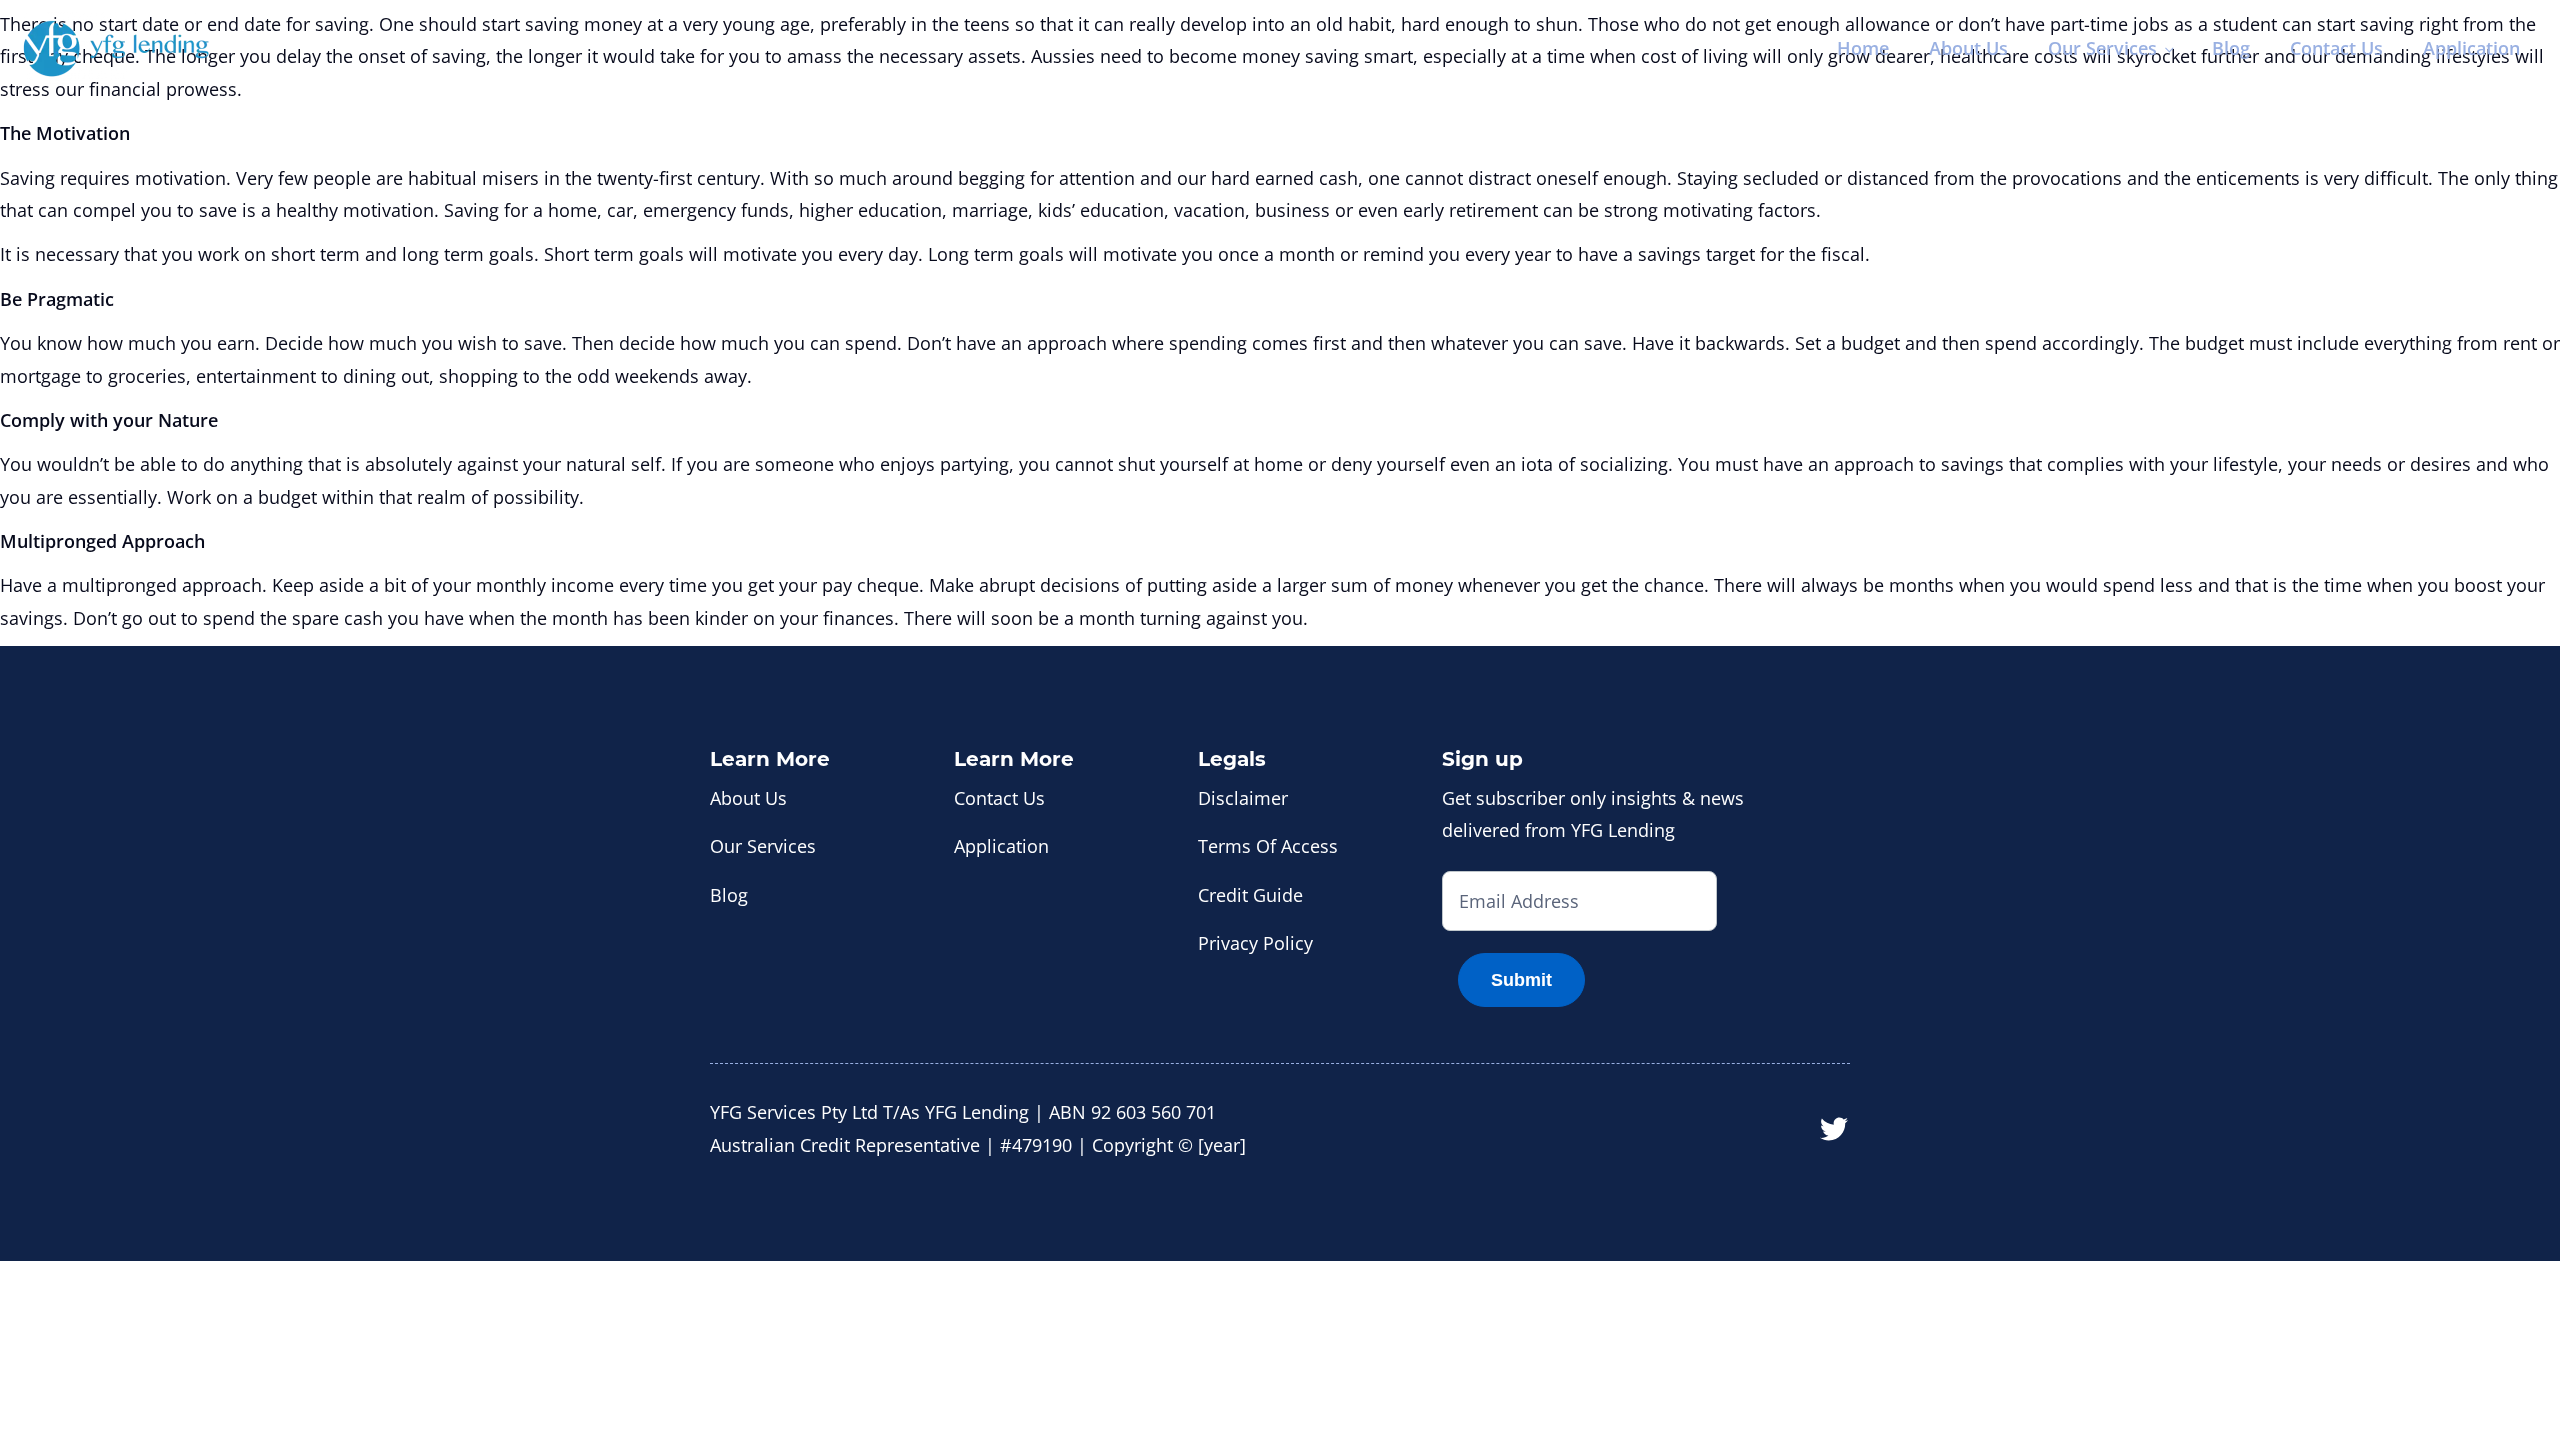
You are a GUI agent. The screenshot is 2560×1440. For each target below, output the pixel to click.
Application (2471, 48)
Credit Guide (1250, 895)
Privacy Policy (1255, 943)
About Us (1968, 48)
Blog (2231, 48)
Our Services (2102, 48)
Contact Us (2336, 48)
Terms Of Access (1268, 846)
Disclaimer (1243, 798)
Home (1863, 48)
